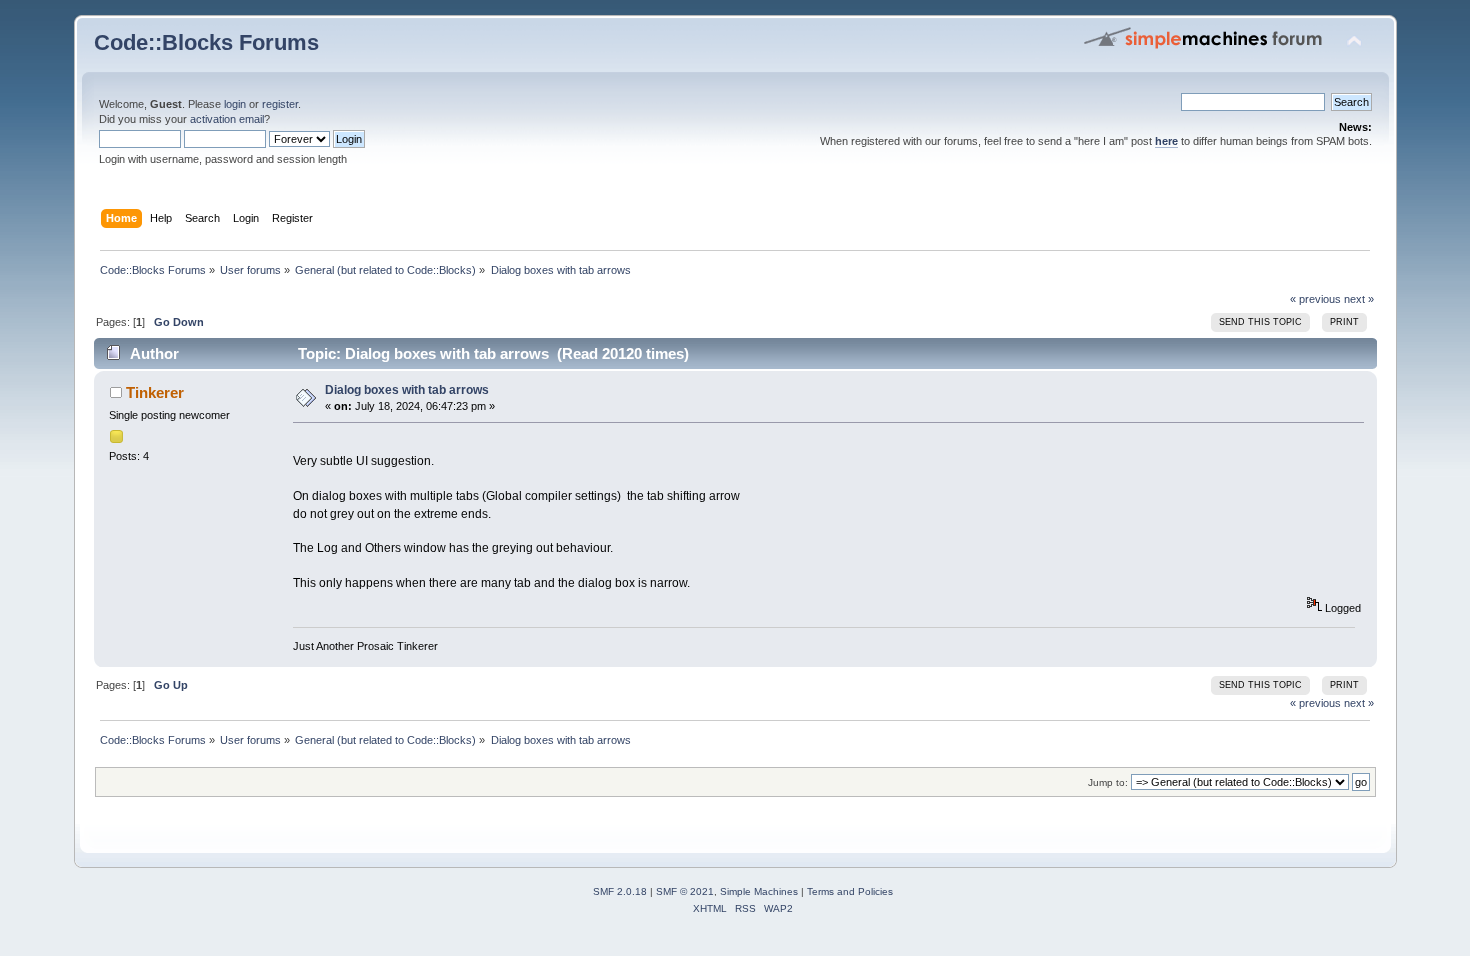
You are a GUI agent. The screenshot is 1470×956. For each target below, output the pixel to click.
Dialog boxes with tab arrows (407, 390)
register (280, 104)
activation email (227, 119)
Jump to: (1108, 782)
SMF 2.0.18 (620, 891)
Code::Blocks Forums (206, 42)
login (235, 104)
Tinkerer (155, 392)
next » (1359, 299)
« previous (1315, 299)
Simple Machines (759, 891)
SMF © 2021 (685, 891)
